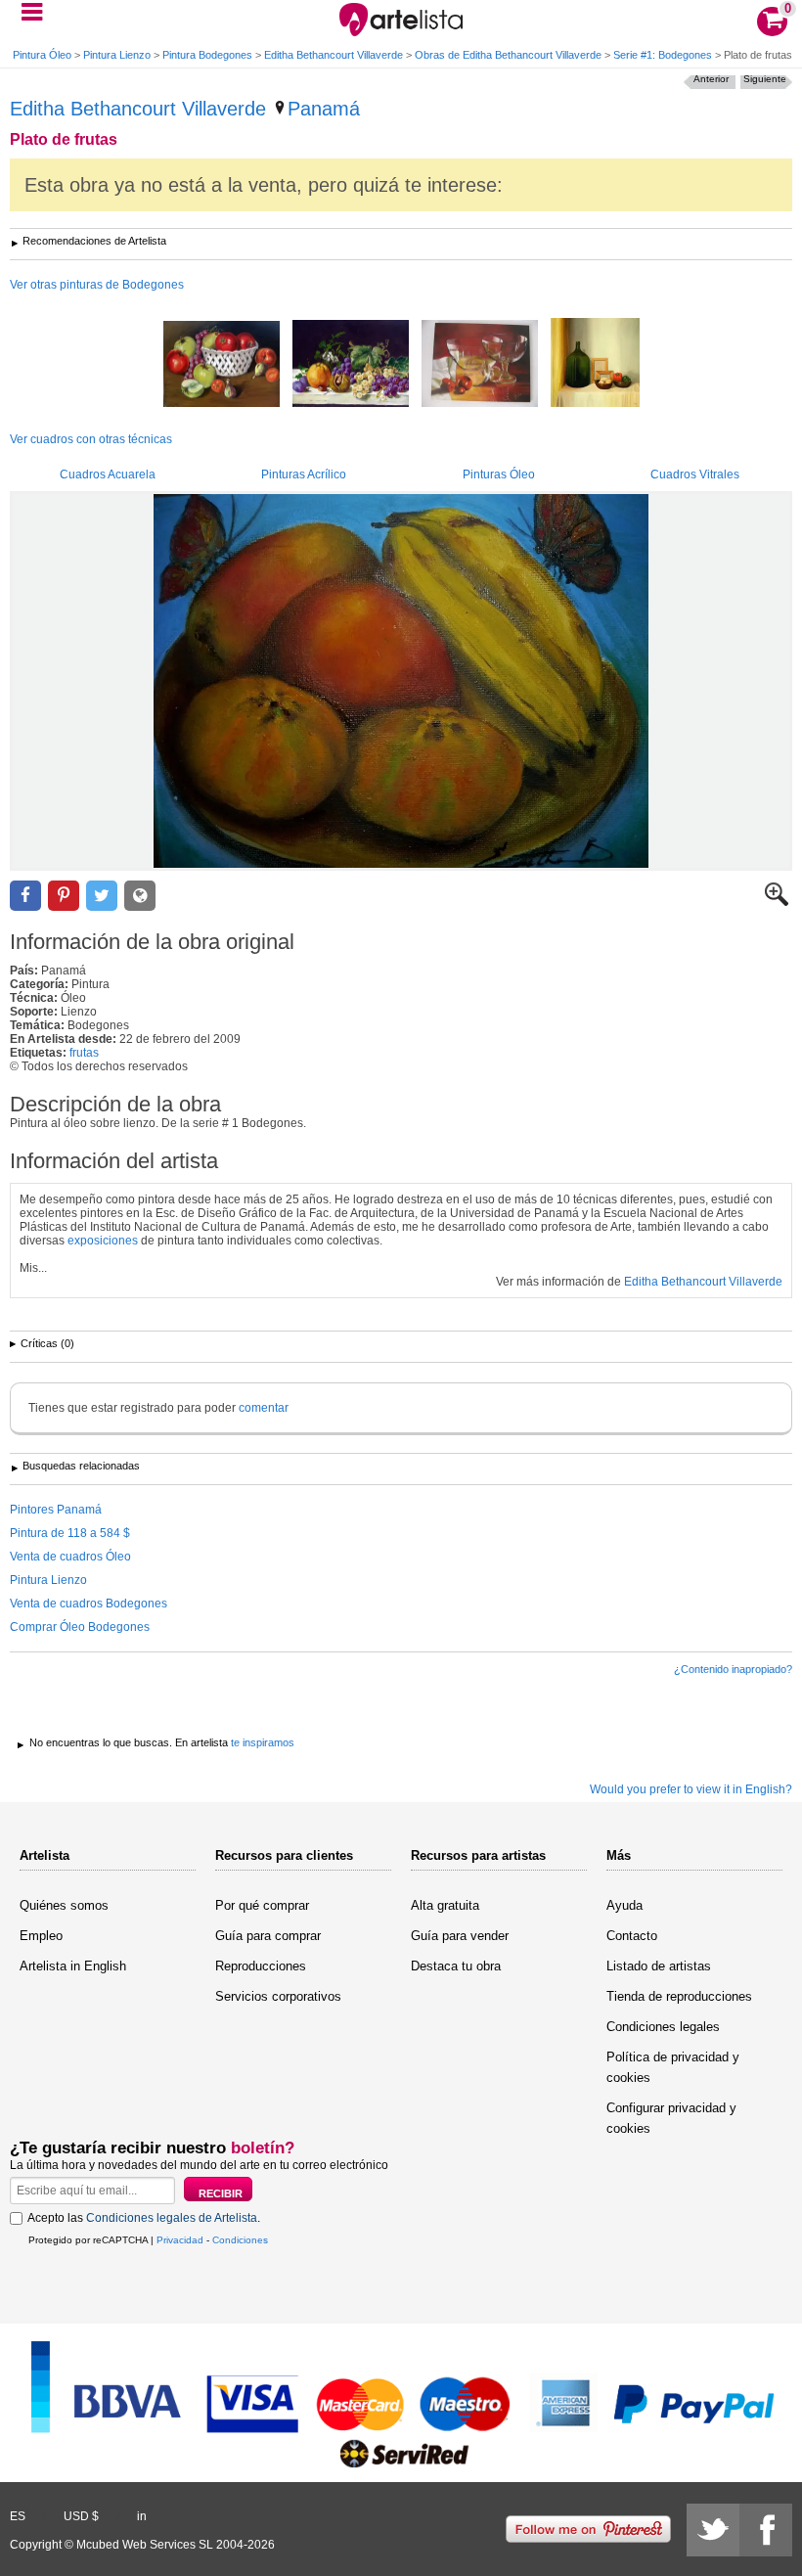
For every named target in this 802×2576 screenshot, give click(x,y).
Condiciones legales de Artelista (172, 2218)
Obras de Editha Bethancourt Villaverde (508, 55)
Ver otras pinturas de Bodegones (97, 285)
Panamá (324, 109)
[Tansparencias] (480, 365)
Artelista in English (73, 1966)
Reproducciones (261, 1966)
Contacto (632, 1936)
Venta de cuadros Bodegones (89, 1604)
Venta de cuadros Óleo (70, 1557)
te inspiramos (263, 1742)
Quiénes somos (64, 1905)
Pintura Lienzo (117, 55)
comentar (264, 1408)
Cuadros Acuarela (108, 475)
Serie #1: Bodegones (663, 55)
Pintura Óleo (42, 55)
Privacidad (180, 2240)
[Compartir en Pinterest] (64, 896)
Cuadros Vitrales (695, 475)
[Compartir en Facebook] (25, 896)
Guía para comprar (268, 1936)
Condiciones (240, 2240)
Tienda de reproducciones (679, 1996)
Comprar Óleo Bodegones (80, 1627)
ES (18, 2516)
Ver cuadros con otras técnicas (91, 439)
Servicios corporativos (278, 1996)
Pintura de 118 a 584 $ (70, 1533)
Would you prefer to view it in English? (691, 1789)
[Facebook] (766, 2530)
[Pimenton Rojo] (595, 364)
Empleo (41, 1936)
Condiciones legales (663, 2027)
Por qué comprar (262, 1905)
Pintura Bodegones (207, 55)
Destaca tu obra (456, 1966)
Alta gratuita (445, 1905)
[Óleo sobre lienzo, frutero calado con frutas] (222, 365)
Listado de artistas (659, 1966)
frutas (84, 1053)
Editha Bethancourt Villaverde (334, 55)
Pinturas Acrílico (304, 475)
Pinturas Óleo (499, 475)
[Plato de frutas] (401, 681)
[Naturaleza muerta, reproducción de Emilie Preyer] (351, 365)
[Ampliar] (777, 902)
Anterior (711, 79)
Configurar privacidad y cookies (671, 2118)
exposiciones (103, 1241)
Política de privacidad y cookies (673, 2067)
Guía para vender (460, 1936)
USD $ (81, 2516)
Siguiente (765, 79)
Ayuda (624, 1905)
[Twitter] (713, 2530)
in (142, 2516)
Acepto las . (144, 2218)
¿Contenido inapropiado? (733, 1669)
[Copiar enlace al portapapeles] (140, 896)
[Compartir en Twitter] (102, 896)
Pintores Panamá (56, 1510)
